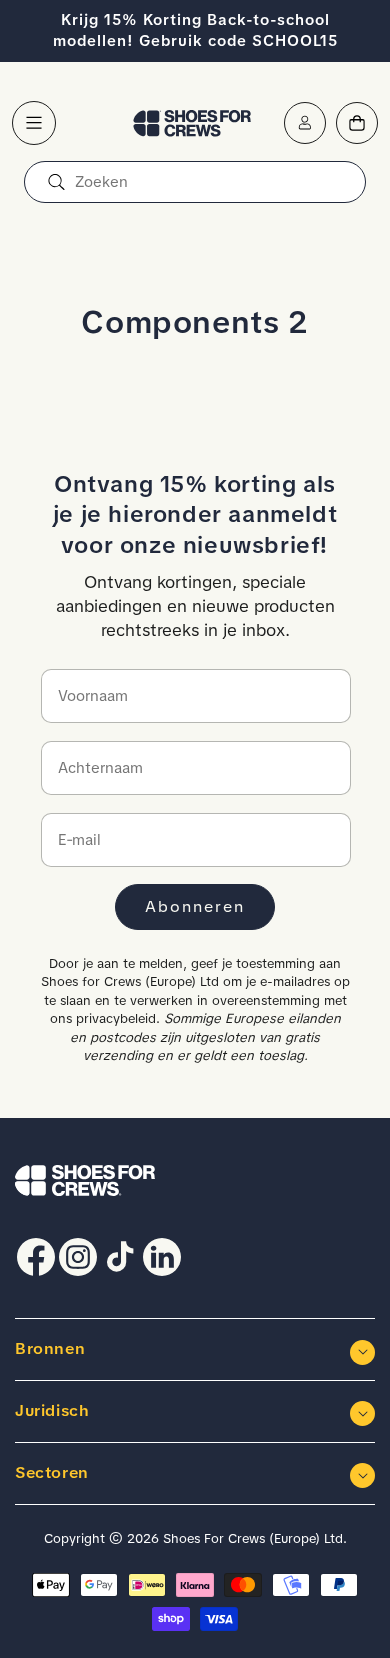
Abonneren (194, 906)
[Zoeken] (56, 182)
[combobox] (195, 182)
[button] (34, 123)
